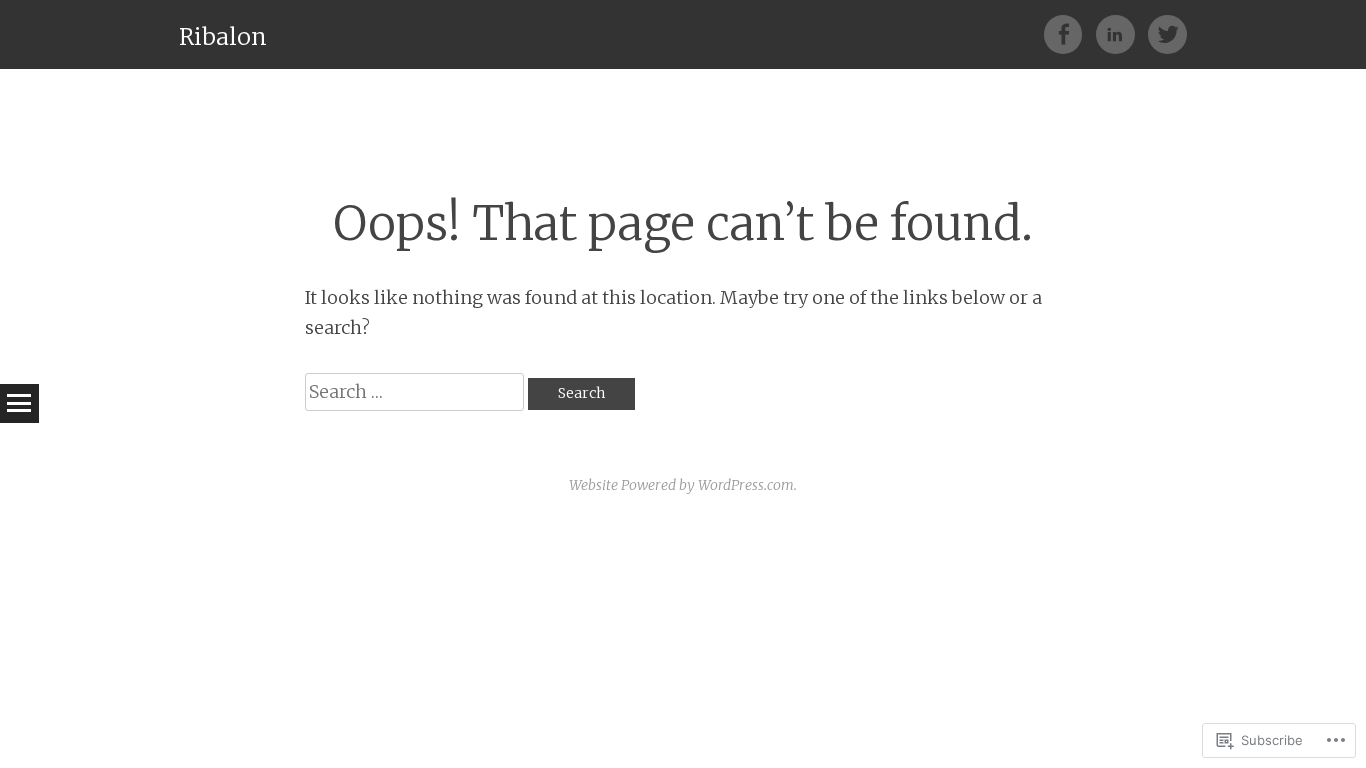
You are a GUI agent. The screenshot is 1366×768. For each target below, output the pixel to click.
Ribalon (223, 36)
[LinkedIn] (1122, 34)
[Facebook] (1070, 34)
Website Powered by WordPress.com (681, 485)
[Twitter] (1167, 34)
